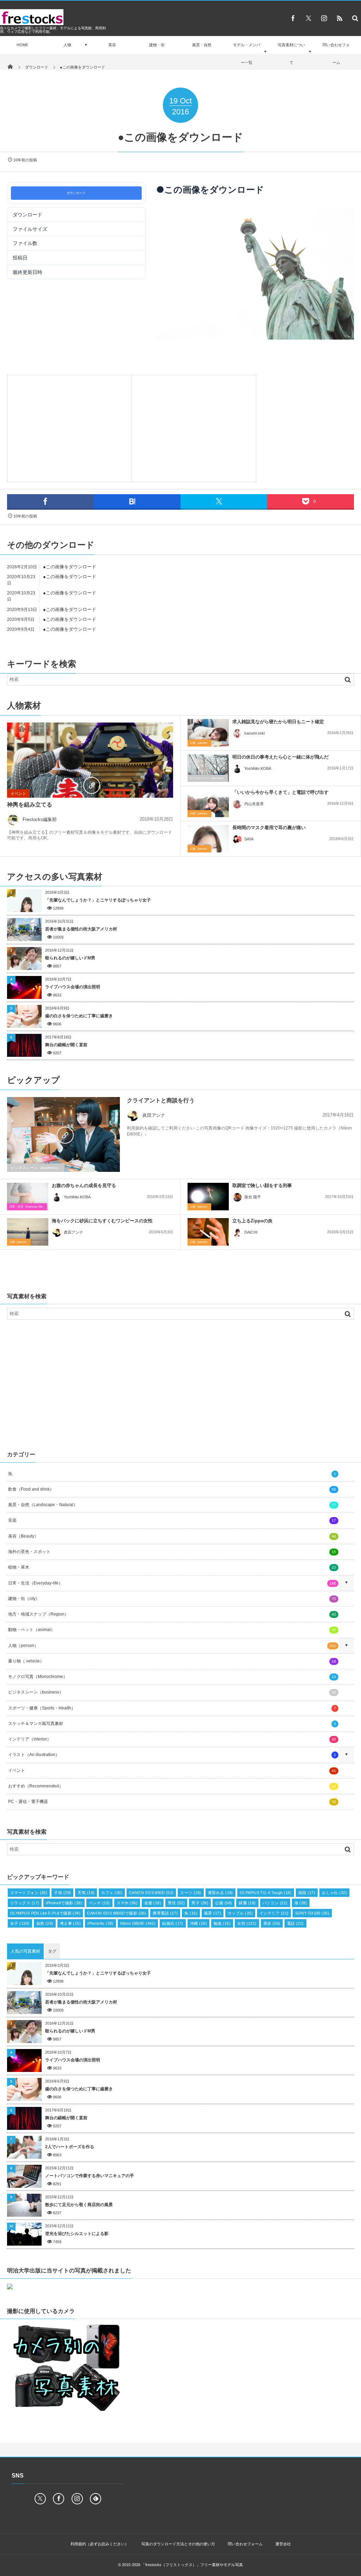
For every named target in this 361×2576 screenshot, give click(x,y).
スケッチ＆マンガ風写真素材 (172, 1724)
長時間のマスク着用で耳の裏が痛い (269, 828)
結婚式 (173, 1923)
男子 (200, 1903)
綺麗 (247, 1903)
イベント (18, 793)
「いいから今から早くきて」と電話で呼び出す (280, 792)
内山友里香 (254, 804)
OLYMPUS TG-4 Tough (266, 1893)
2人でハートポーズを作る (70, 2147)
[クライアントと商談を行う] (63, 1135)
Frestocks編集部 (40, 819)
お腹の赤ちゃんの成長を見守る (84, 1185)
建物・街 (157, 45)
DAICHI (251, 1232)
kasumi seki (255, 733)
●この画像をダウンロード (70, 567)
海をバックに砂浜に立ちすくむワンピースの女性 (102, 1221)
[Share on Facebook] (293, 18)
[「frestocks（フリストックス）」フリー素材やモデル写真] (32, 23)
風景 (213, 1913)
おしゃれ (334, 1893)
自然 (45, 1923)
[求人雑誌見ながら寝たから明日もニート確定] (208, 733)
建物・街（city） (172, 1599)
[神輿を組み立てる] (90, 785)
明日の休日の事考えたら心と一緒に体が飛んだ (280, 757)
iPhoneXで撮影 (64, 1903)
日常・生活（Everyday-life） (27, 1207)
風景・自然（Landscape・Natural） (172, 1505)
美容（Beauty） (172, 1536)
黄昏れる (221, 1893)
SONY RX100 (312, 1913)
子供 (62, 1893)
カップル (240, 1913)
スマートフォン (29, 1893)
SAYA (249, 839)
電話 (295, 1923)
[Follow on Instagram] (77, 2499)
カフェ (112, 1893)
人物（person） (199, 743)
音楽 (172, 1520)
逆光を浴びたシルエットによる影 (77, 2234)
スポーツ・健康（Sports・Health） (172, 1708)
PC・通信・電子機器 (172, 1802)
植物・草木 (172, 1567)
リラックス (25, 1903)
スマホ (127, 1903)
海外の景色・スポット (172, 1552)
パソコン (275, 1903)
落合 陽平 (253, 1197)
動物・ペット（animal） (172, 1630)
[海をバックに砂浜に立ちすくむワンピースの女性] (28, 1232)
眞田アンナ (154, 1115)
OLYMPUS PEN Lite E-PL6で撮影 (45, 1913)
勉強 (222, 1923)
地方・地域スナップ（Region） (172, 1614)
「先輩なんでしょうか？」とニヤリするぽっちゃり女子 (98, 900)
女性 (247, 1923)
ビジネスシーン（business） (208, 778)
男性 (176, 1903)
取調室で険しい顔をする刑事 (262, 1185)
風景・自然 (202, 45)
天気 (86, 1893)
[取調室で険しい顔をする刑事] (208, 1197)
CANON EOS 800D (151, 1893)
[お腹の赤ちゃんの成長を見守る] (28, 1197)
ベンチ (99, 1903)
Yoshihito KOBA (258, 768)
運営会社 (283, 2544)
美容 (112, 45)
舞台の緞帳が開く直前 (66, 1045)
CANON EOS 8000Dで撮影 (117, 1913)
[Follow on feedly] (96, 2499)
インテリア (274, 1913)
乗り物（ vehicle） (172, 1661)
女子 (20, 1923)
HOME (22, 45)
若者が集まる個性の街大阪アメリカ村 (81, 929)
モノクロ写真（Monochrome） (172, 1677)
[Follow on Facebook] (59, 2499)
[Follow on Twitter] (308, 18)
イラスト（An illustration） (172, 1755)
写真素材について (291, 54)
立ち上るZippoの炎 (252, 1221)
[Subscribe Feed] (339, 18)
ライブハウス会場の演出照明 (73, 987)
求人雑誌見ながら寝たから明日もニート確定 (278, 722)
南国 (307, 1893)
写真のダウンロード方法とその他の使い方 (178, 2544)
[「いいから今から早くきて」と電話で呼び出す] (208, 803)
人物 (67, 45)
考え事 (71, 1923)
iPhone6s (100, 1923)
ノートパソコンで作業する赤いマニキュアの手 (90, 2176)
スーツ (191, 1893)
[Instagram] (324, 18)
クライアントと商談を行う (161, 1100)
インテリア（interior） (172, 1739)
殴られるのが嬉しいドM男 (70, 958)
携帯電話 (165, 1913)
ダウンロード (76, 193)
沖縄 (198, 1923)
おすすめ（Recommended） (172, 1786)
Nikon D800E (138, 1923)
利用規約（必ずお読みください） (100, 2544)
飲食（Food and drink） (172, 1489)
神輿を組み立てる (30, 805)
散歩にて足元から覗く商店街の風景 (79, 2205)
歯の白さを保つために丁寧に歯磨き (79, 1016)
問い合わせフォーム (336, 54)
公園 (224, 1903)
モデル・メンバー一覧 (247, 54)
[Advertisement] (69, 427)
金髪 (153, 1903)
